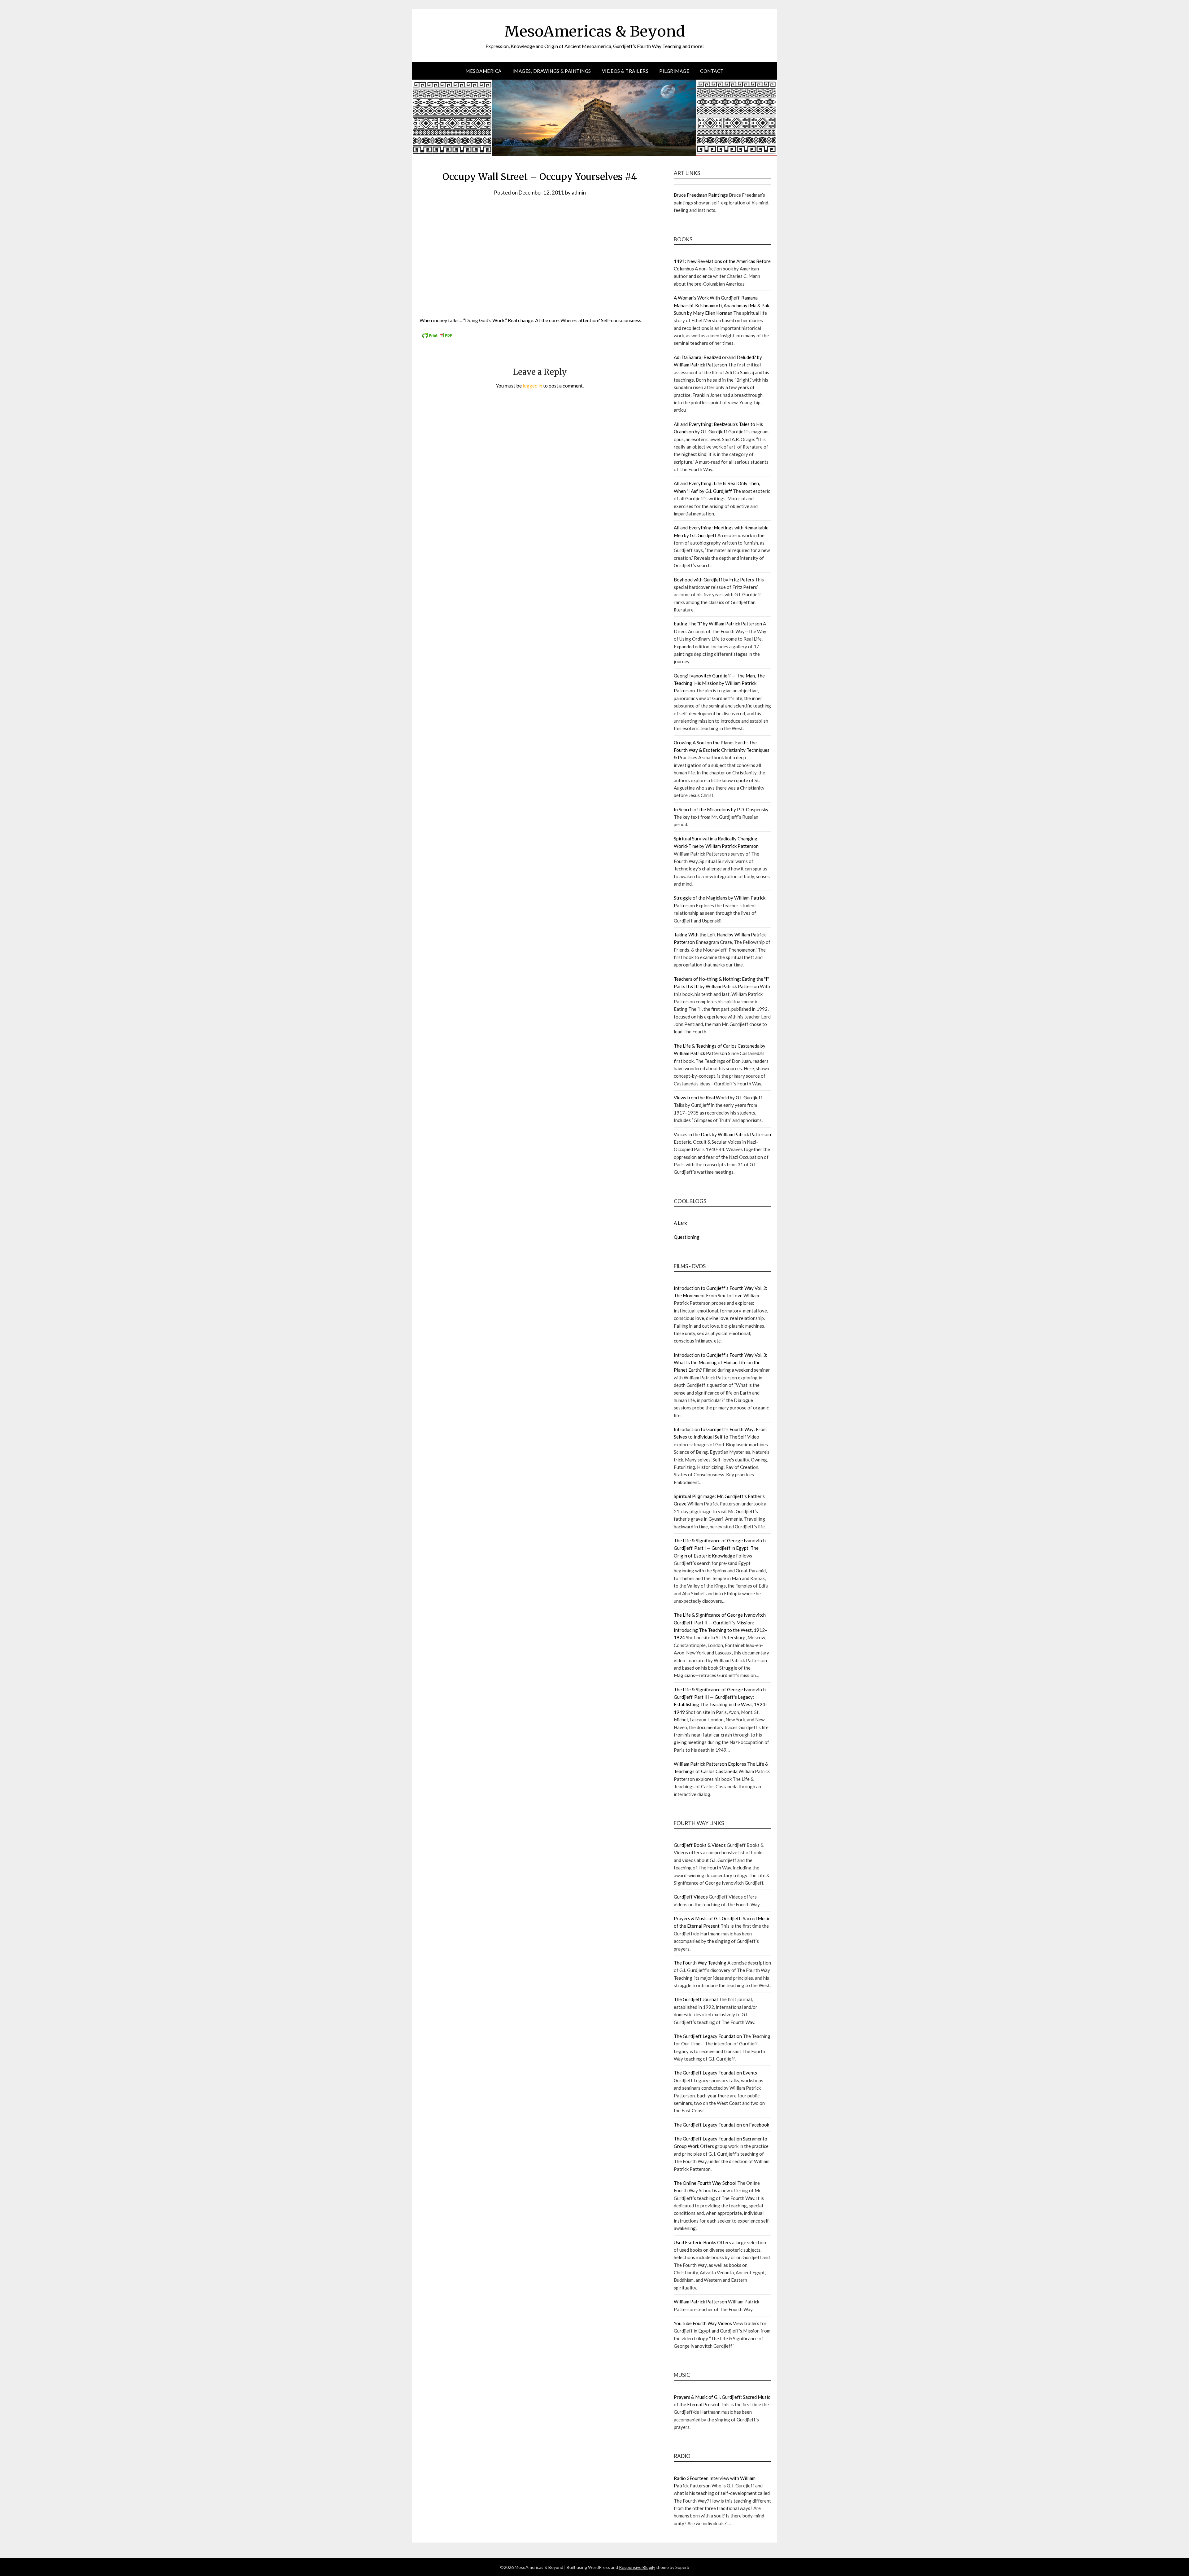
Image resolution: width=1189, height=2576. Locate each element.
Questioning (687, 1237)
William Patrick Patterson (700, 2302)
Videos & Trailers (625, 71)
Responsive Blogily (637, 2567)
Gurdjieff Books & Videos (700, 1845)
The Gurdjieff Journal (696, 1999)
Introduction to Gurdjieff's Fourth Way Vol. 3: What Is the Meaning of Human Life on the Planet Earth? (721, 1362)
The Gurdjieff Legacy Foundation (708, 2036)
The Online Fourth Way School (705, 2183)
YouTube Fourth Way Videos (703, 2323)
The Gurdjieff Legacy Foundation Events (715, 2073)
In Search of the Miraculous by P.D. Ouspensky (721, 809)
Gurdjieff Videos (691, 1897)
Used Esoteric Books (695, 2242)
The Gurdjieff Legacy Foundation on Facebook (721, 2125)
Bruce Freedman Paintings (701, 195)
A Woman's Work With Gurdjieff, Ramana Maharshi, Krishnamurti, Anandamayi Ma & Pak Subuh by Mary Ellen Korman (721, 305)
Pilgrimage (674, 71)
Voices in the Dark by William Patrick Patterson (722, 1134)
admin (579, 193)
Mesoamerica (483, 71)
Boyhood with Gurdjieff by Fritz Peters (714, 580)
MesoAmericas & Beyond (595, 31)
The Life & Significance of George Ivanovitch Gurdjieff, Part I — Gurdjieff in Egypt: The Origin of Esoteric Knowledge (720, 1548)
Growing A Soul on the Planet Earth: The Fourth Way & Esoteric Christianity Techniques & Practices (722, 750)
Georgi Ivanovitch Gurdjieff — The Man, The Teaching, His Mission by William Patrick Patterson (719, 683)
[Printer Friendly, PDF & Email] (437, 337)
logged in (532, 386)
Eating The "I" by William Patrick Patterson (718, 624)
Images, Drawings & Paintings (552, 71)
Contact (712, 71)
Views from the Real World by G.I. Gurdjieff (718, 1097)
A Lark (680, 1223)
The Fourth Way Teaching (700, 1963)
